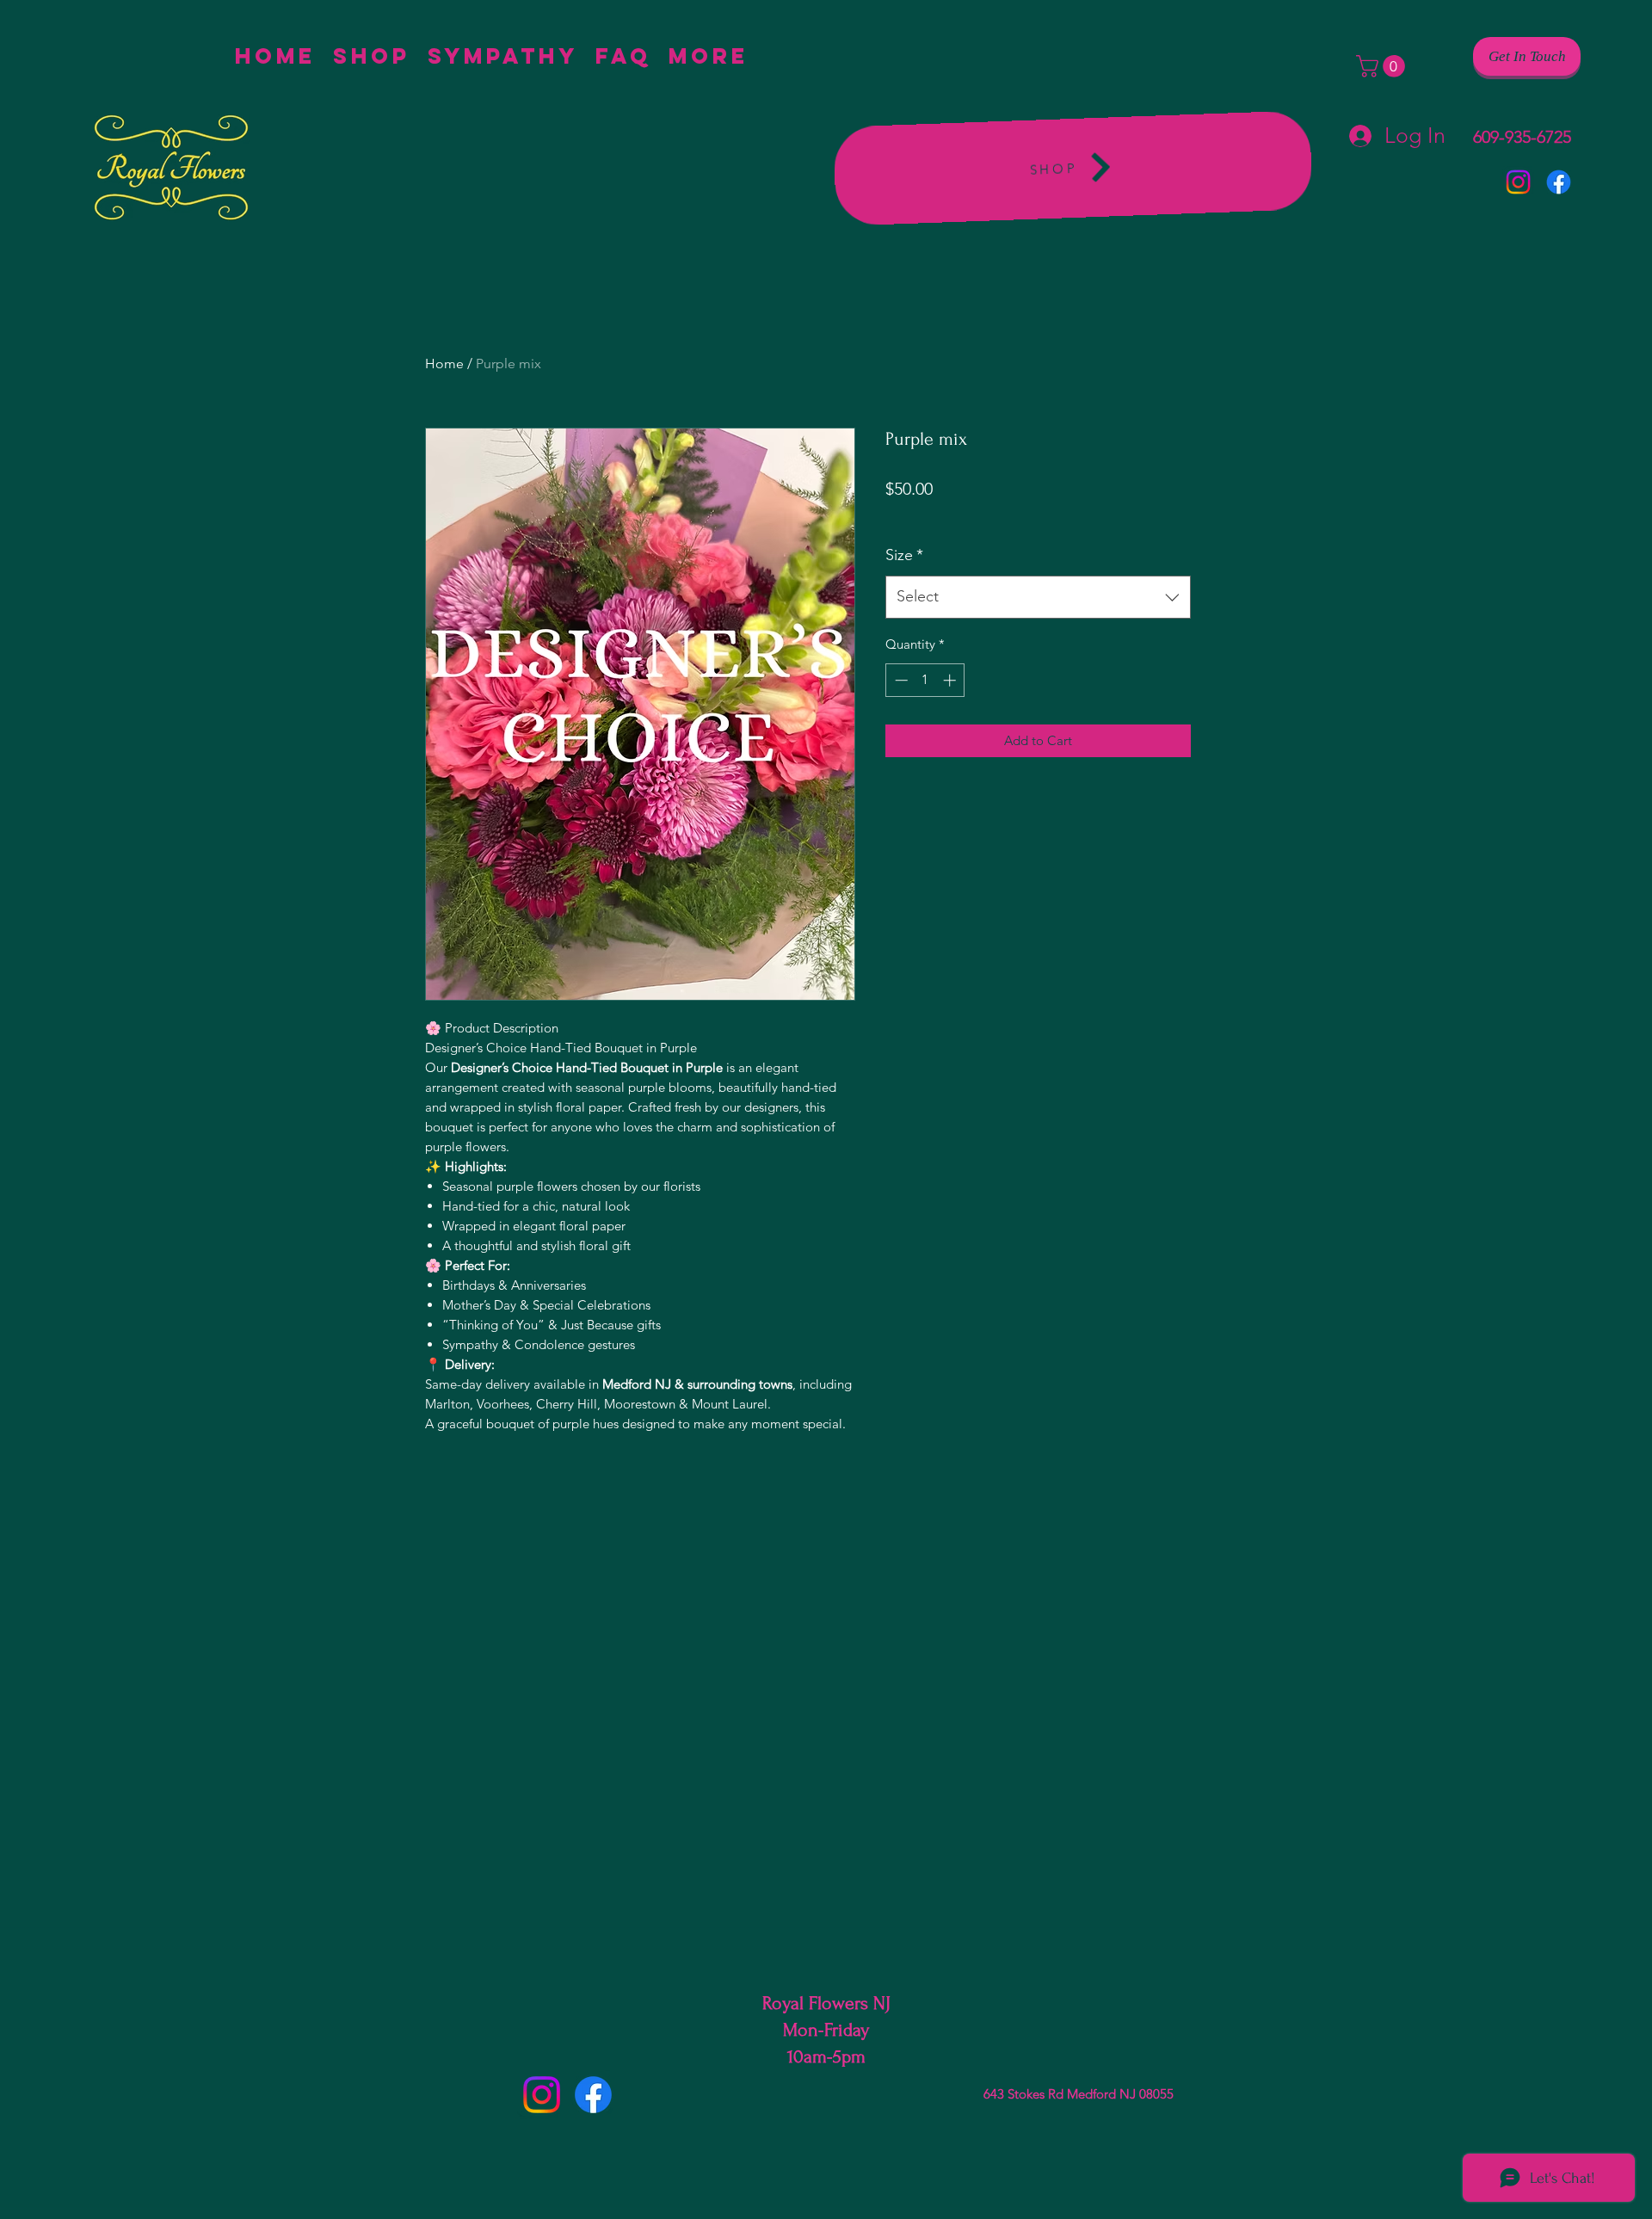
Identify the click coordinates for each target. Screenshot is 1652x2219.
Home (444, 364)
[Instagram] (1518, 182)
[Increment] (951, 680)
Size (904, 555)
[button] (1383, 66)
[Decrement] (900, 680)
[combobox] (1038, 597)
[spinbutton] (925, 680)
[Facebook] (1559, 182)
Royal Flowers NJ (826, 2003)
